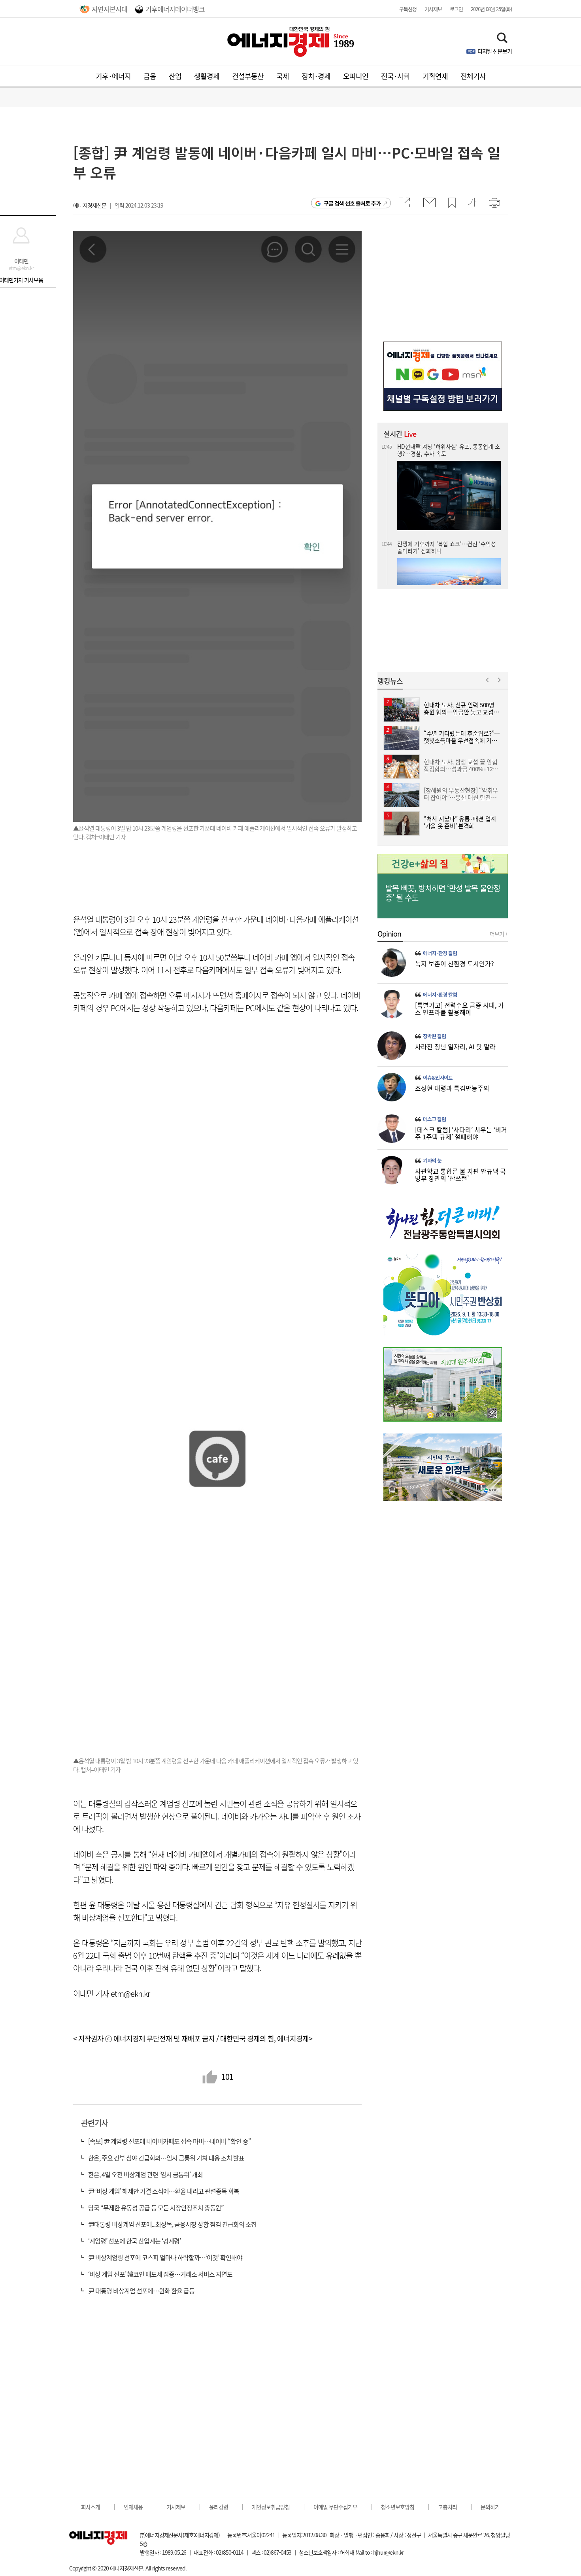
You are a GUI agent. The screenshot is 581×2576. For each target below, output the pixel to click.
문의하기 (490, 2507)
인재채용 (133, 2507)
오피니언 (356, 76)
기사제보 (433, 9)
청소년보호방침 (398, 2507)
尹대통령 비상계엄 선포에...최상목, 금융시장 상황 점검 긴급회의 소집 (172, 2224)
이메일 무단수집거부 (335, 2507)
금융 (150, 76)
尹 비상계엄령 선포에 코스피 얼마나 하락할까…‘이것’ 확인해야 (165, 2257)
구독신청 (408, 9)
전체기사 (473, 76)
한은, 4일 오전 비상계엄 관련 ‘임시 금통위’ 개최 (145, 2174)
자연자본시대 (109, 9)
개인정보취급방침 (271, 2507)
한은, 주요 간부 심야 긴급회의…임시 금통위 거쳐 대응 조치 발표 (166, 2158)
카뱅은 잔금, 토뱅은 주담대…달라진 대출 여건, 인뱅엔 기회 (448, 557)
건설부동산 (248, 76)
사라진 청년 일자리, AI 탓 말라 (455, 1046)
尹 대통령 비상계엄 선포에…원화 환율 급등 (141, 2291)
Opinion (389, 934)
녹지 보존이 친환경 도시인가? (455, 963)
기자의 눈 (432, 1161)
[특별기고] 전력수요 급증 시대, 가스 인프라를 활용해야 (459, 1008)
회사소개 (91, 2507)
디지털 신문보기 (495, 51)
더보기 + (499, 934)
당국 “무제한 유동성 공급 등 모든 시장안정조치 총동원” (156, 2208)
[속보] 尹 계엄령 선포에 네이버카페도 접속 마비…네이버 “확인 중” (170, 2141)
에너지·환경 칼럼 (440, 953)
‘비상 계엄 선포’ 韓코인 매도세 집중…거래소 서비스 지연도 (160, 2274)
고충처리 (447, 2507)
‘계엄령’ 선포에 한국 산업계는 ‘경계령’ (134, 2241)
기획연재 (435, 76)
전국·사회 (395, 76)
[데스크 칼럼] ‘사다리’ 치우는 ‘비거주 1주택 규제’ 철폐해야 (461, 1133)
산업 (175, 76)
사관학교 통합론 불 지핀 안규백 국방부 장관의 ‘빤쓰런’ (460, 1175)
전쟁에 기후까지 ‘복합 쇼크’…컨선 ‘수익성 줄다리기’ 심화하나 (447, 459)
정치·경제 (316, 76)
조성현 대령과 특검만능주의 (452, 1088)
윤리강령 (219, 2507)
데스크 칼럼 (434, 1119)
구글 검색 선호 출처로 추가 (352, 203)
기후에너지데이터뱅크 (175, 9)
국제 (283, 76)
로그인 (456, 9)
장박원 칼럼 (434, 1036)
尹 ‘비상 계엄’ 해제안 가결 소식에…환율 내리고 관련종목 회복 (164, 2191)
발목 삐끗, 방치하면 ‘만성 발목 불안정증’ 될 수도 (443, 893)
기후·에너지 (113, 76)
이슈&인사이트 (438, 1078)
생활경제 (207, 76)
